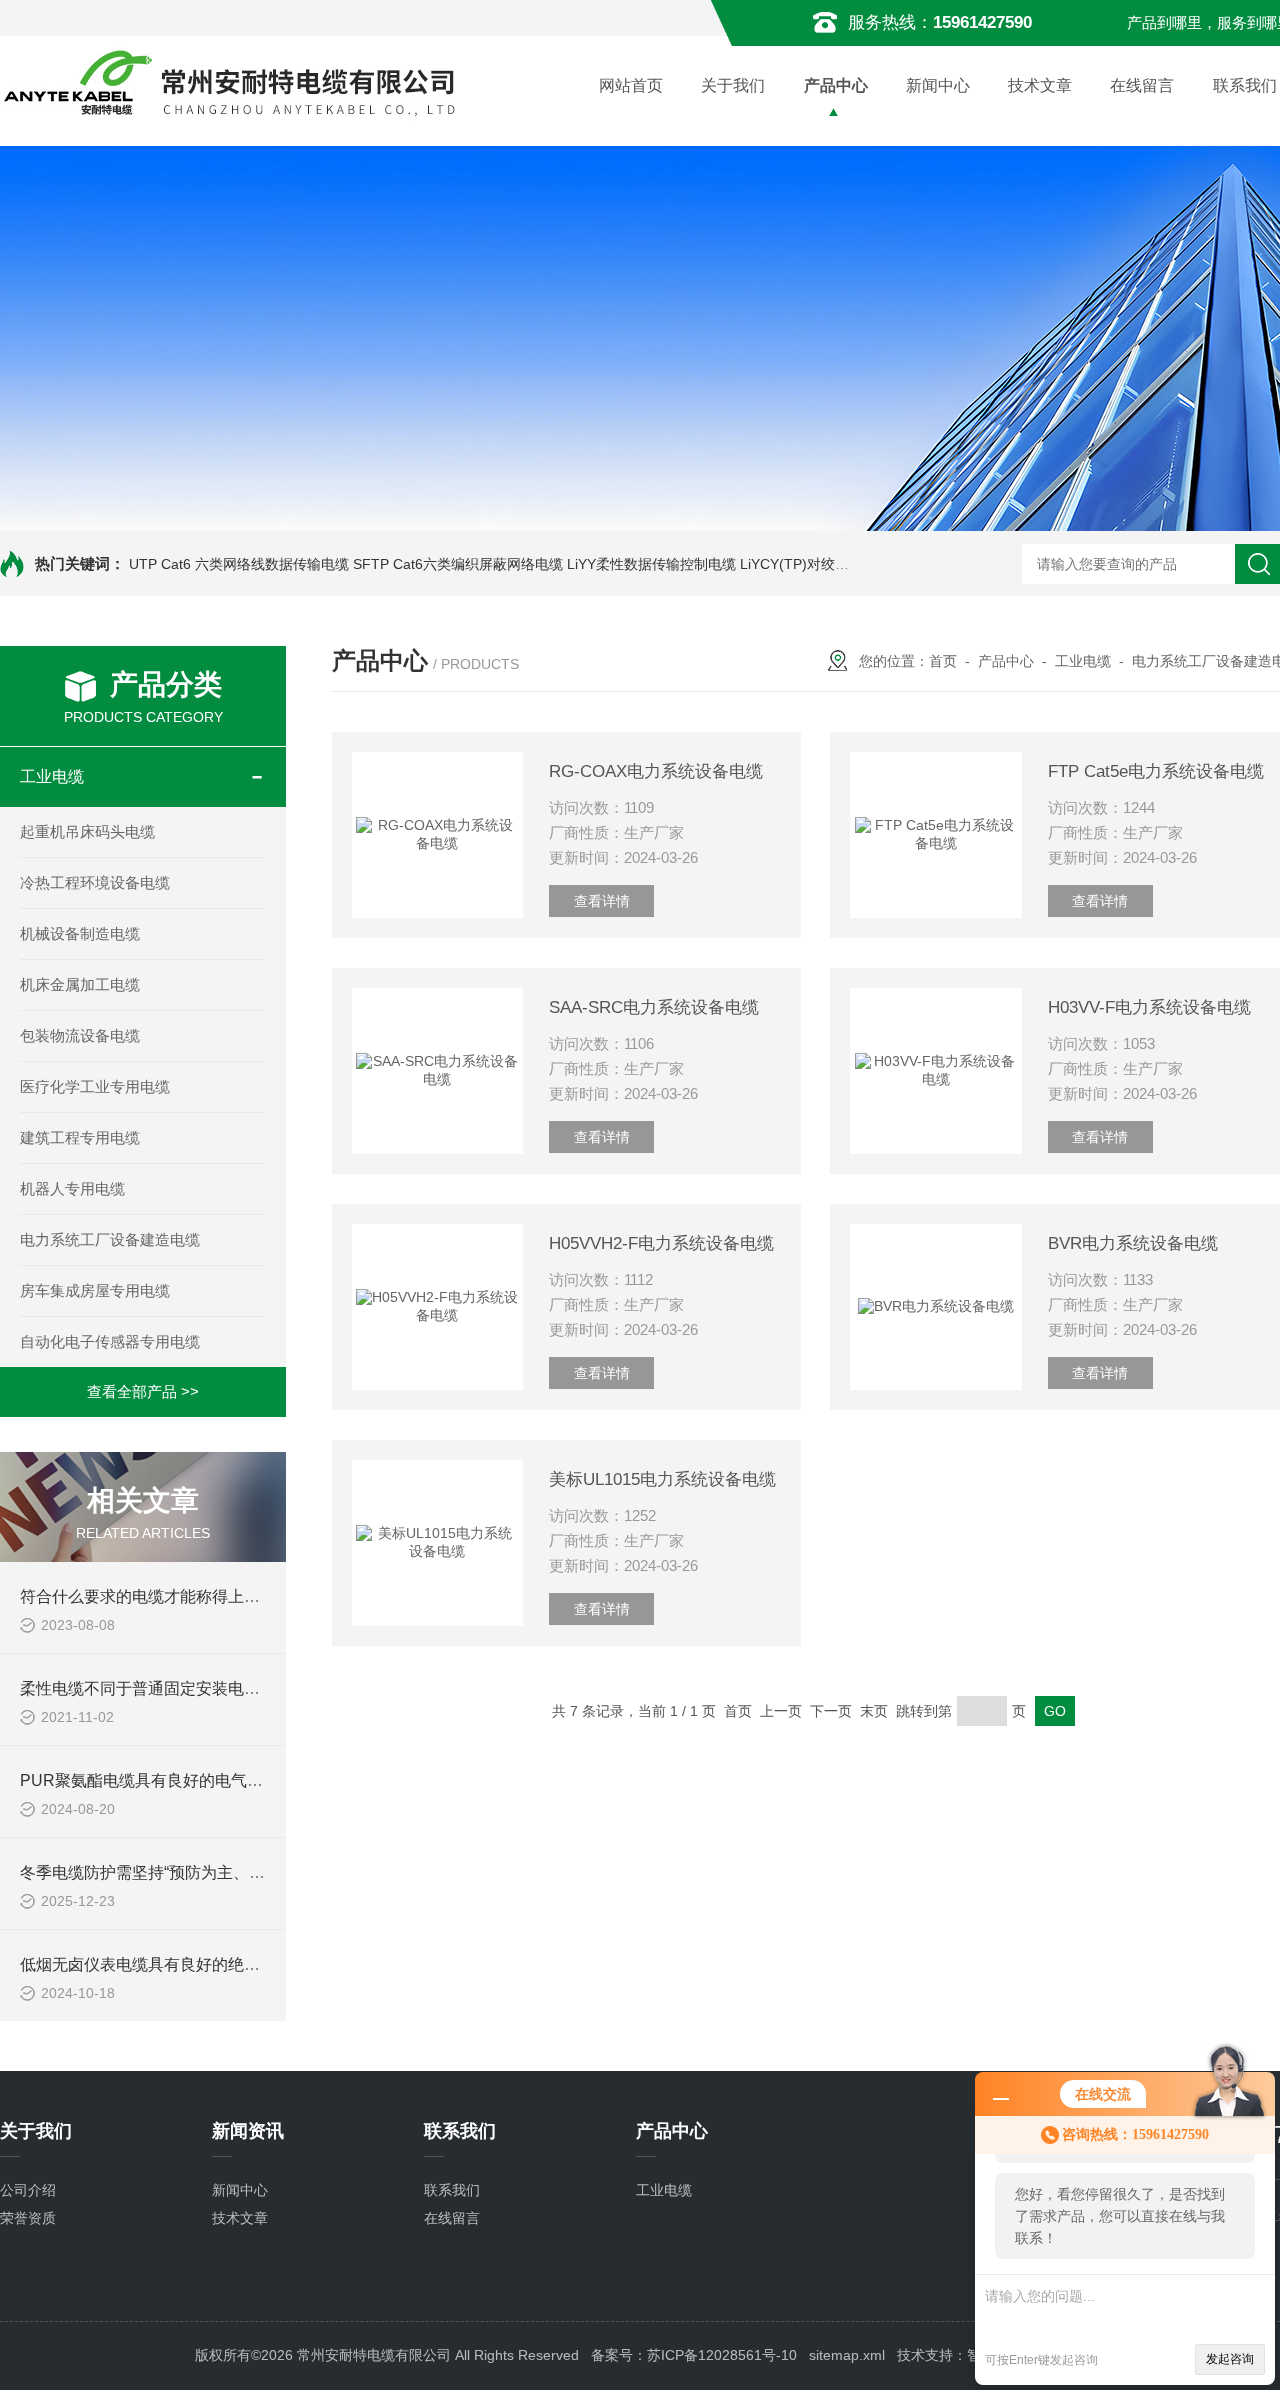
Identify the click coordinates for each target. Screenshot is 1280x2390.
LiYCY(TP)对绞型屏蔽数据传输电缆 (850, 564)
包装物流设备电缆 (80, 1035)
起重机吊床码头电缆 (87, 831)
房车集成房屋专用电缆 (95, 1290)
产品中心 (836, 85)
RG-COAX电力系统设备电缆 (656, 771)
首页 (943, 661)
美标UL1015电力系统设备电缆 (662, 1479)
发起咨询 (1230, 2359)
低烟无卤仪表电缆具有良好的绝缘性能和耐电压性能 (204, 1964)
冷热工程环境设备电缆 (95, 882)
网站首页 (631, 85)
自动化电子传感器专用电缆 (110, 1341)
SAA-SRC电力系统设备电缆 (654, 1007)
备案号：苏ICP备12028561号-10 (694, 2355)
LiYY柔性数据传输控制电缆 (651, 564)
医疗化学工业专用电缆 (95, 1086)
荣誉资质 (28, 2218)
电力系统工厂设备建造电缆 (110, 1239)
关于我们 (733, 85)
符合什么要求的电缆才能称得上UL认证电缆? (179, 1596)
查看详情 (602, 901)
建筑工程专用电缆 (80, 1137)
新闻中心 (938, 85)
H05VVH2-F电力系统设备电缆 (661, 1243)
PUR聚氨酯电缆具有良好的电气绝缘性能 (165, 1780)
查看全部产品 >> (143, 1391)
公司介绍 (28, 2190)
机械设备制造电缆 (80, 933)
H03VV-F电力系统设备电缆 (1149, 1007)
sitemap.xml (847, 2355)
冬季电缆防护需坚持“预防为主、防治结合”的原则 (193, 1872)
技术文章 (1040, 85)
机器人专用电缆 (72, 1188)
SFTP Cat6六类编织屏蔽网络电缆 (458, 564)
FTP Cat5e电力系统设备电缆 (1156, 771)
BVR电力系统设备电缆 (1133, 1243)
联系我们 (452, 2190)
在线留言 (1142, 85)
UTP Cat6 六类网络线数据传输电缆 (239, 564)
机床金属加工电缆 (80, 984)
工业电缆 (52, 776)
